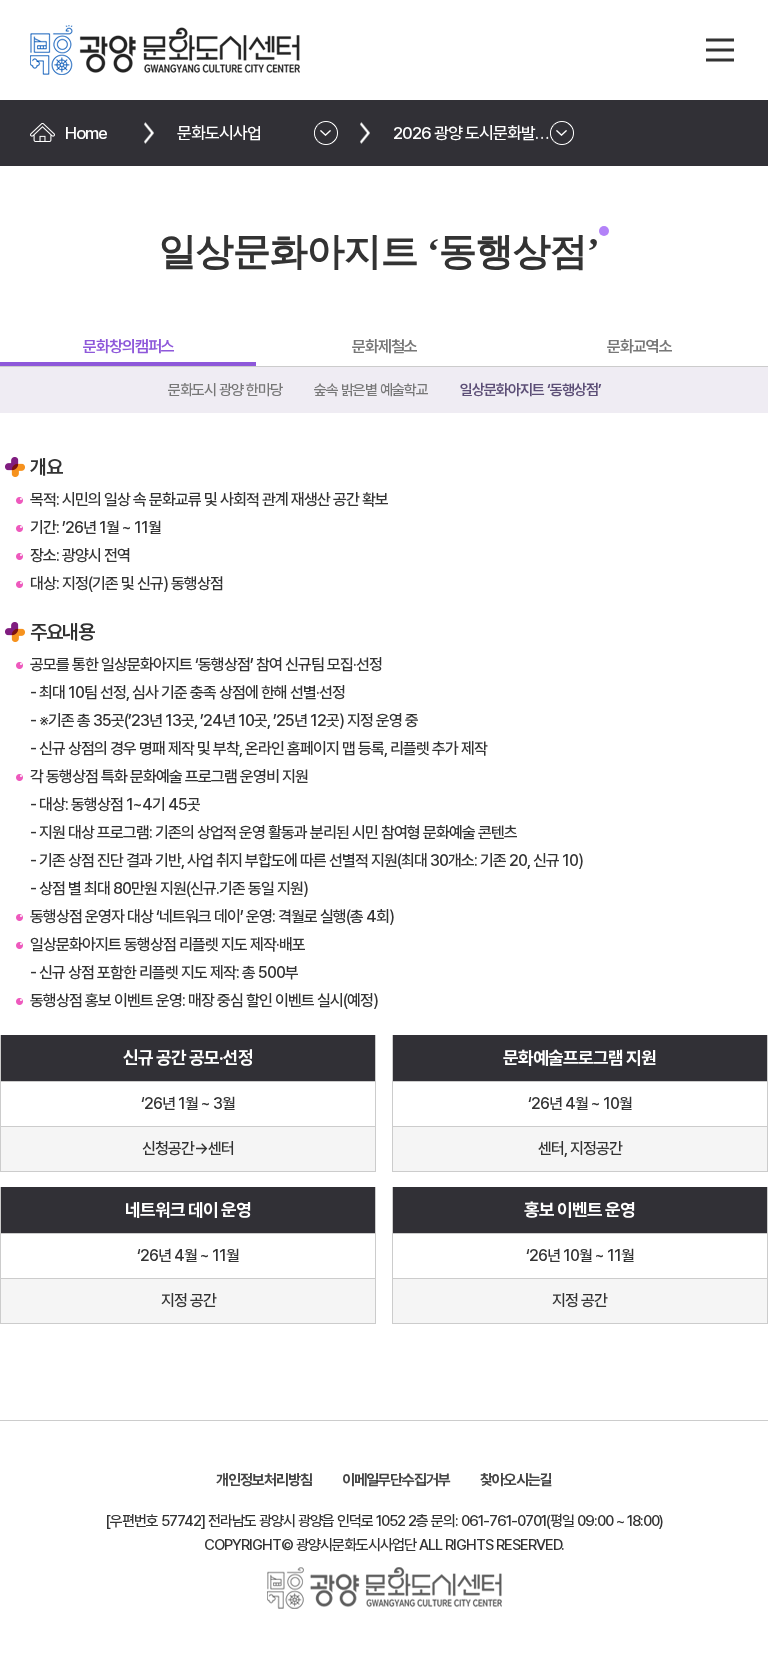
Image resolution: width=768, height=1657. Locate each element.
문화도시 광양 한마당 (225, 390)
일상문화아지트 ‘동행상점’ (530, 390)
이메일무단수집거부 (396, 1480)
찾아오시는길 (516, 1480)
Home (86, 133)
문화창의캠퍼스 (128, 346)
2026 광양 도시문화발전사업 (485, 133)
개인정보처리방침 (264, 1480)
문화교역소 (639, 346)
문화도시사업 (219, 133)
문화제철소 (384, 346)
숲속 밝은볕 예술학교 (371, 390)
